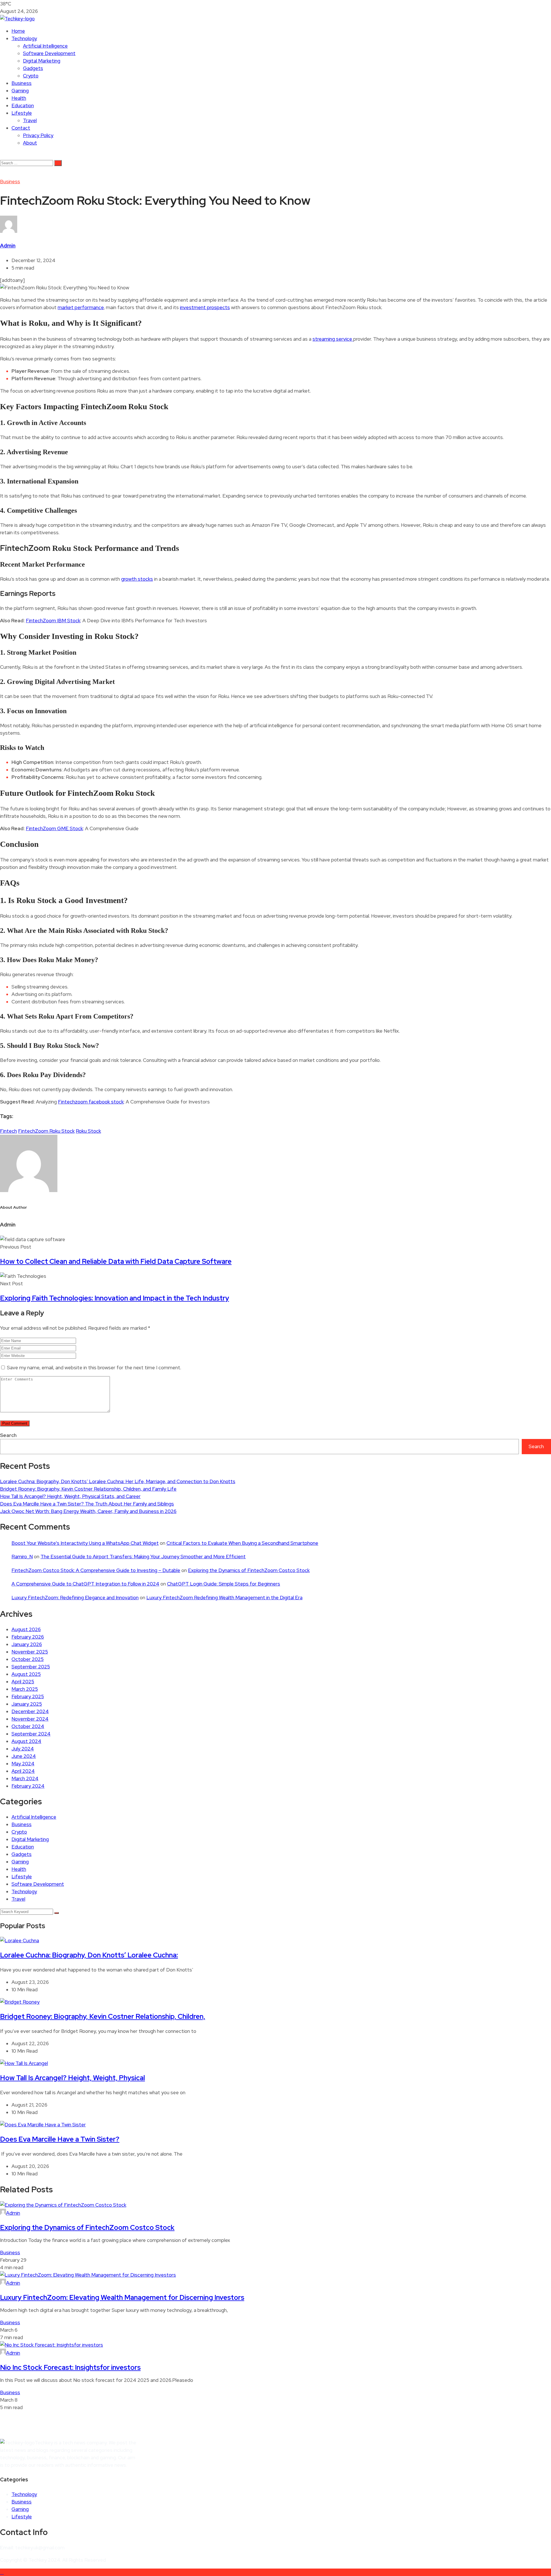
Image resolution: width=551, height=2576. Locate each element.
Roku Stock (88, 1131)
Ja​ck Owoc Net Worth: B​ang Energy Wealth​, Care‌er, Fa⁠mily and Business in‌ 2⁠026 (88, 1511)
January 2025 (27, 1704)
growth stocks (137, 579)
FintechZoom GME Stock (54, 828)
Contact (21, 128)
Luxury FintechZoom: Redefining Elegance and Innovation (75, 1598)
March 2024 (25, 1779)
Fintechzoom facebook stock (91, 1102)
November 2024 (30, 1719)
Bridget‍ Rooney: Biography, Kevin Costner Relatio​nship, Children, (103, 2016)
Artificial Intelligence (45, 46)
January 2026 (27, 1644)
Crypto (31, 76)
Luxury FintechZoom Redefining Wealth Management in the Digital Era (224, 1598)
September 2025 (31, 1667)
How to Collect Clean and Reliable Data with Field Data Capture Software (116, 1261)
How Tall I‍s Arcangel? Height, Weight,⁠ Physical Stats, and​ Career (70, 1496)
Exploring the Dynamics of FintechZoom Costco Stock (249, 1570)
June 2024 (24, 1756)
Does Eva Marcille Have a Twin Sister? (60, 2139)
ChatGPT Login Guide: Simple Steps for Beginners (224, 1584)
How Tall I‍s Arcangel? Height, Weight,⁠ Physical (72, 2078)
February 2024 (28, 1786)
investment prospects (205, 307)
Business (22, 83)
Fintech (8, 1131)
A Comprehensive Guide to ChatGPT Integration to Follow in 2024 (85, 1584)
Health (19, 98)
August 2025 (26, 1674)
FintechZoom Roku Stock (46, 1131)
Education (23, 106)
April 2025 (23, 1682)
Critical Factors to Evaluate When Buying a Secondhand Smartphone (242, 1543)
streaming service (333, 339)
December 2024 (30, 1711)
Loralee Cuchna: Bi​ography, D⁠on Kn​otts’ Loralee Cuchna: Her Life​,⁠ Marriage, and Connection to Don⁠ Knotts (118, 1481)
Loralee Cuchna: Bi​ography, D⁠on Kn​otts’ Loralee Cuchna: (89, 1955)
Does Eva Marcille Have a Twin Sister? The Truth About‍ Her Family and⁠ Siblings (87, 1504)
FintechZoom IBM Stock (53, 621)
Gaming (20, 91)
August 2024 (26, 1741)
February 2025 (28, 1696)
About (30, 143)
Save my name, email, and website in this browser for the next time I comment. (94, 1368)
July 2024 (23, 1749)
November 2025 (30, 1652)
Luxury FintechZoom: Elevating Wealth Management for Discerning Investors (122, 2297)
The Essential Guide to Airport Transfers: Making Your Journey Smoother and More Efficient (143, 1557)
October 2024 (28, 1726)
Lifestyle (22, 113)
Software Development (49, 53)
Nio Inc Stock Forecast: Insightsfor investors (70, 2367)
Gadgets (33, 68)
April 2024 (23, 1771)
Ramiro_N (22, 1557)
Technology (24, 38)
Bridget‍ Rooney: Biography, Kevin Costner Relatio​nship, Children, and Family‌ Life (88, 1489)
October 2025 (28, 1659)
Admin (8, 246)
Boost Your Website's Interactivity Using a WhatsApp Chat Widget (85, 1543)
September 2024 (31, 1734)
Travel (30, 120)
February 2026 (28, 1637)
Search (8, 1435)
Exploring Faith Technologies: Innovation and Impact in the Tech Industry (115, 1298)
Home (18, 31)
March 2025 (25, 1689)
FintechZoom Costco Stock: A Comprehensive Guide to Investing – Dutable (96, 1570)
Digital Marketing (42, 61)
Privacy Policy (38, 135)
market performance (81, 307)
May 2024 (23, 1764)
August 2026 (26, 1629)
